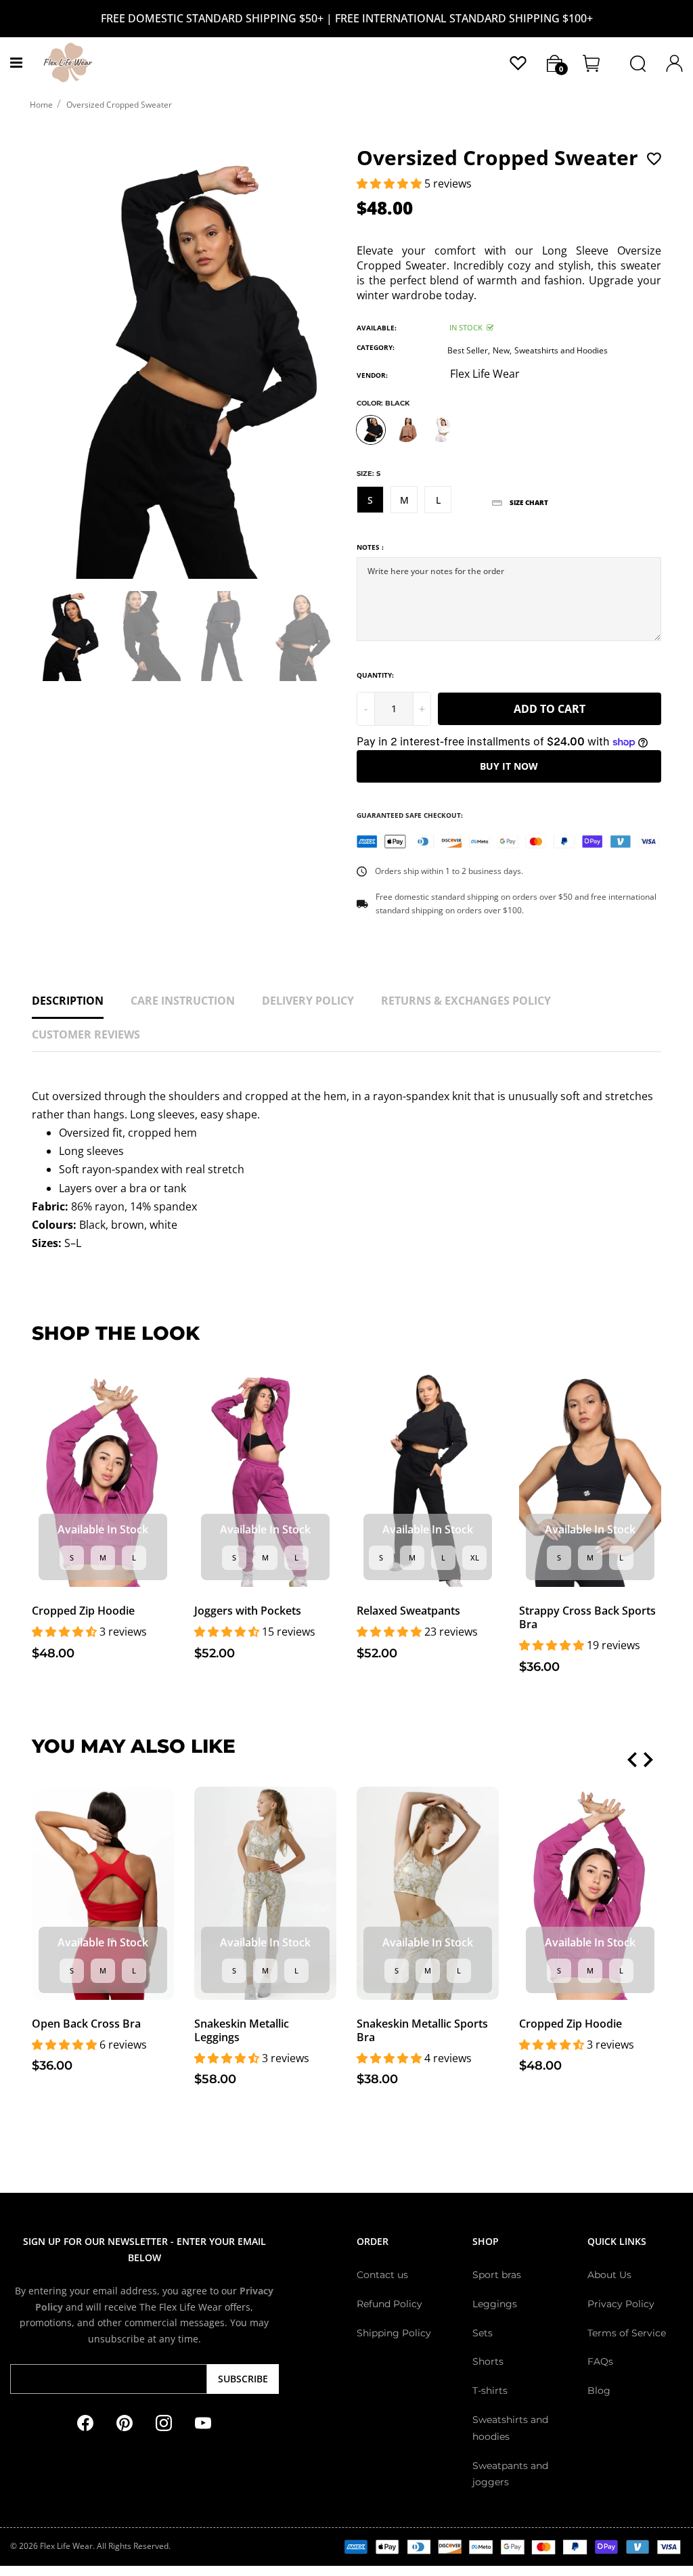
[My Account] (518, 62)
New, (502, 350)
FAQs (600, 2361)
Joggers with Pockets (248, 1611)
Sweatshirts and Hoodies (561, 350)
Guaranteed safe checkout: (410, 815)
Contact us (382, 2275)
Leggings (495, 2304)
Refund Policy (389, 2304)
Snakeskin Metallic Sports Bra (422, 2030)
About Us (609, 2275)
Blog (599, 2391)
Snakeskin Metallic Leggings (242, 2030)
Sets (483, 2333)
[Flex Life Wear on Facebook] (85, 2422)
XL (475, 1557)
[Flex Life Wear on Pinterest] (125, 2422)
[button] (390, 183)
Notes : (370, 547)
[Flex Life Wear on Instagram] (164, 2422)
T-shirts (490, 2391)
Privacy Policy (621, 2304)
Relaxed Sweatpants (408, 1611)
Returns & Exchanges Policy (466, 1001)
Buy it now (509, 766)
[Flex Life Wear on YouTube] (203, 2422)
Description (68, 1001)
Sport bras (497, 2275)
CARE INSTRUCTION (183, 1001)
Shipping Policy (394, 2333)
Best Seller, (469, 350)
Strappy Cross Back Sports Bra (587, 1617)
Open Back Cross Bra (86, 2024)
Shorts (488, 2361)
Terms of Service (627, 2333)
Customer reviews (86, 1034)
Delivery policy (308, 1001)
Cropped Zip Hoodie (83, 1611)
